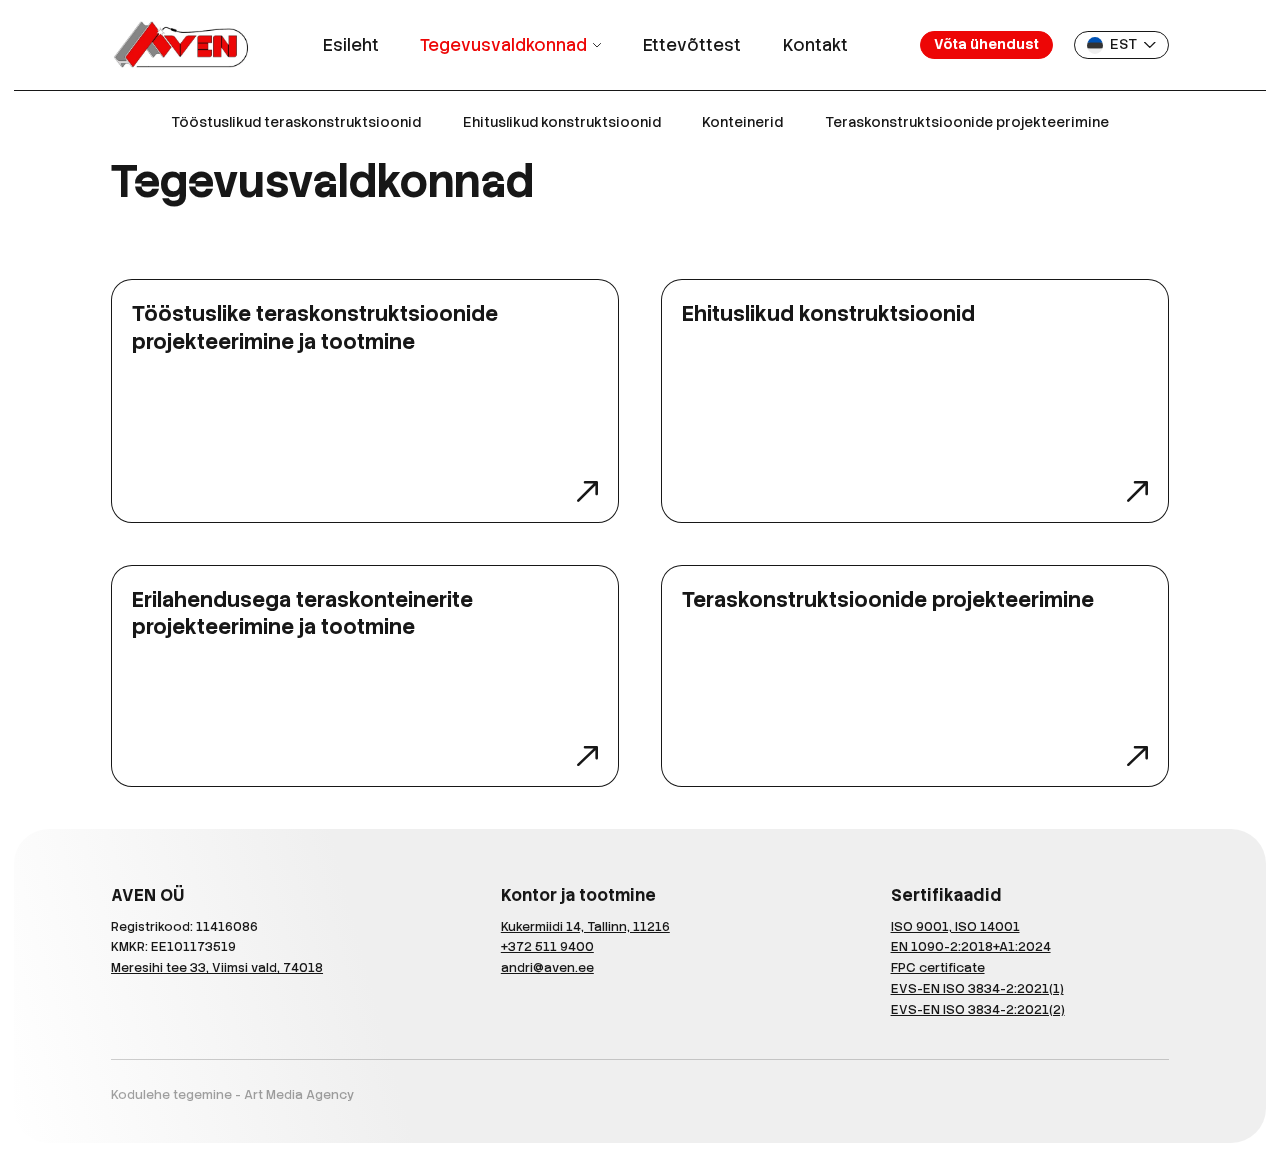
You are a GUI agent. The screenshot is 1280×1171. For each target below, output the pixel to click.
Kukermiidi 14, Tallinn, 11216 (585, 926)
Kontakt (815, 45)
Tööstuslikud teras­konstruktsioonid (296, 122)
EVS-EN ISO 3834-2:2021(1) (977, 988)
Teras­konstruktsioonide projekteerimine (967, 122)
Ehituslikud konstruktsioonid (562, 122)
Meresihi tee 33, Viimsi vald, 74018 (217, 967)
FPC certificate (938, 967)
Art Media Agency (299, 1094)
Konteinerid (742, 122)
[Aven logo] (180, 45)
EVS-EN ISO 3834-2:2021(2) (978, 1009)
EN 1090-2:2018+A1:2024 (971, 946)
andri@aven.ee (547, 967)
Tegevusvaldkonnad (503, 45)
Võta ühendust (986, 44)
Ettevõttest (692, 45)
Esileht (351, 45)
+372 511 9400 (547, 946)
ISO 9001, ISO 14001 (955, 926)
